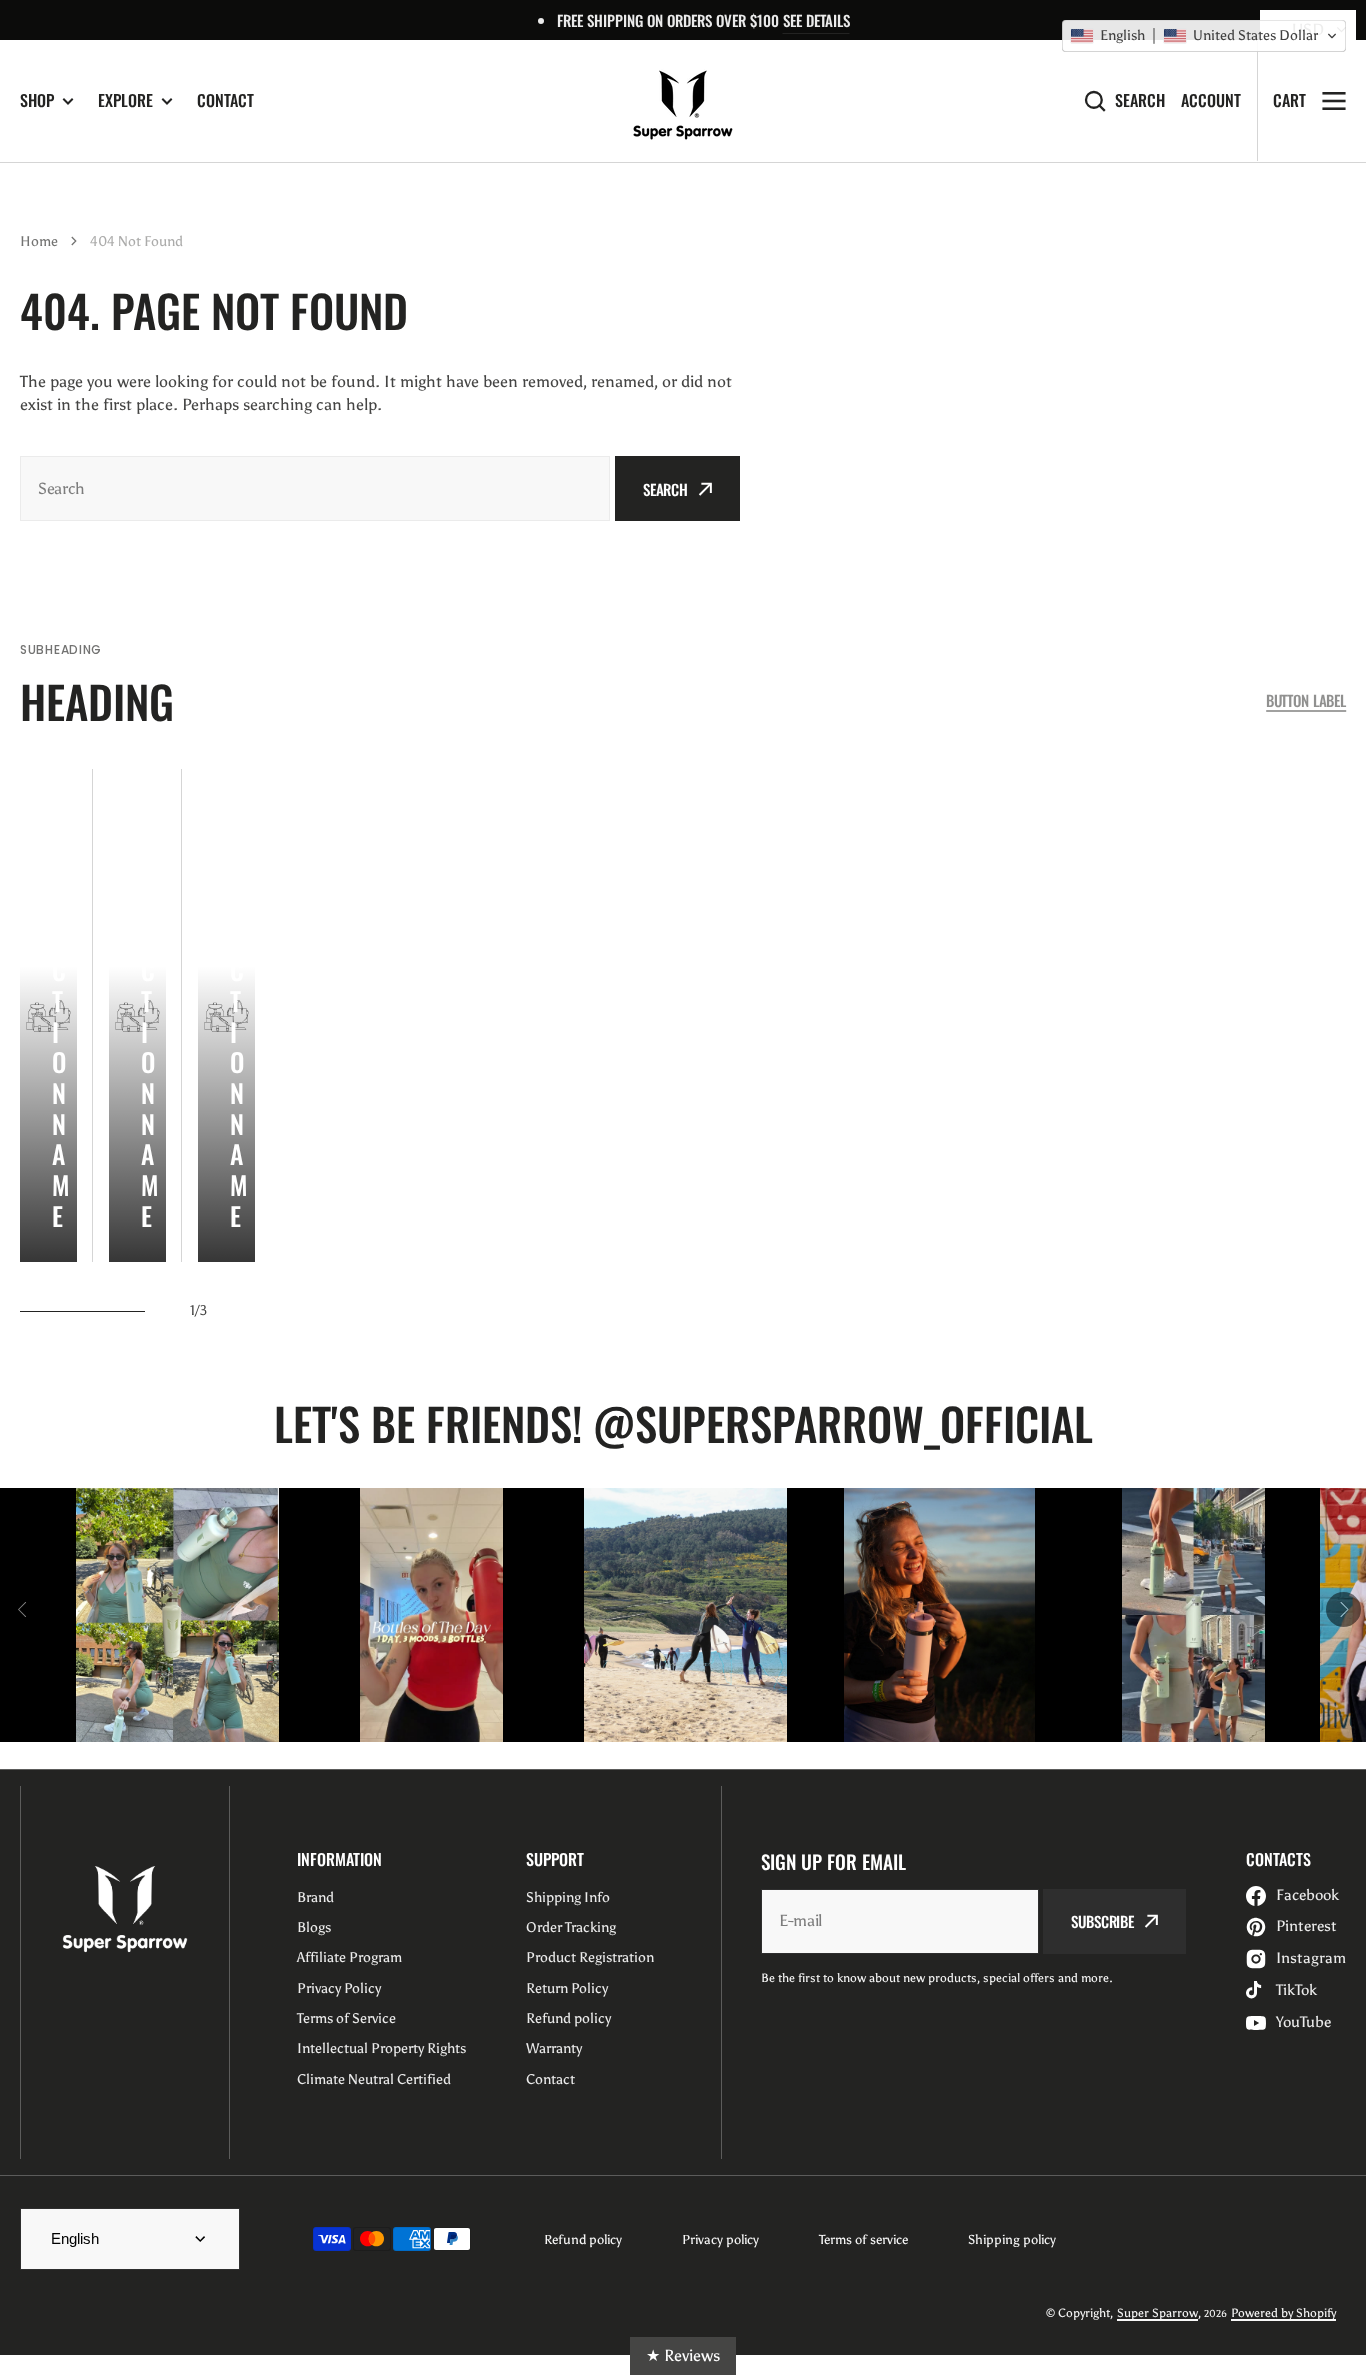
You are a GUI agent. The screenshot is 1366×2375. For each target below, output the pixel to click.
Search (1140, 100)
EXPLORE (125, 100)
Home (39, 241)
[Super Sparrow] (683, 101)
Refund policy (583, 2239)
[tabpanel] (48, 1016)
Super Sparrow (1157, 2313)
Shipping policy (1012, 2239)
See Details (816, 20)
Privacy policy (720, 2239)
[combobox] (315, 488)
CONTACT (225, 100)
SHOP (37, 100)
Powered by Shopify (1283, 2313)
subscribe (1102, 1921)
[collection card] (48, 1016)
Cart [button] (1289, 100)
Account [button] (1211, 100)
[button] (1204, 36)
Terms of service (863, 2239)
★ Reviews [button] (683, 2355)
